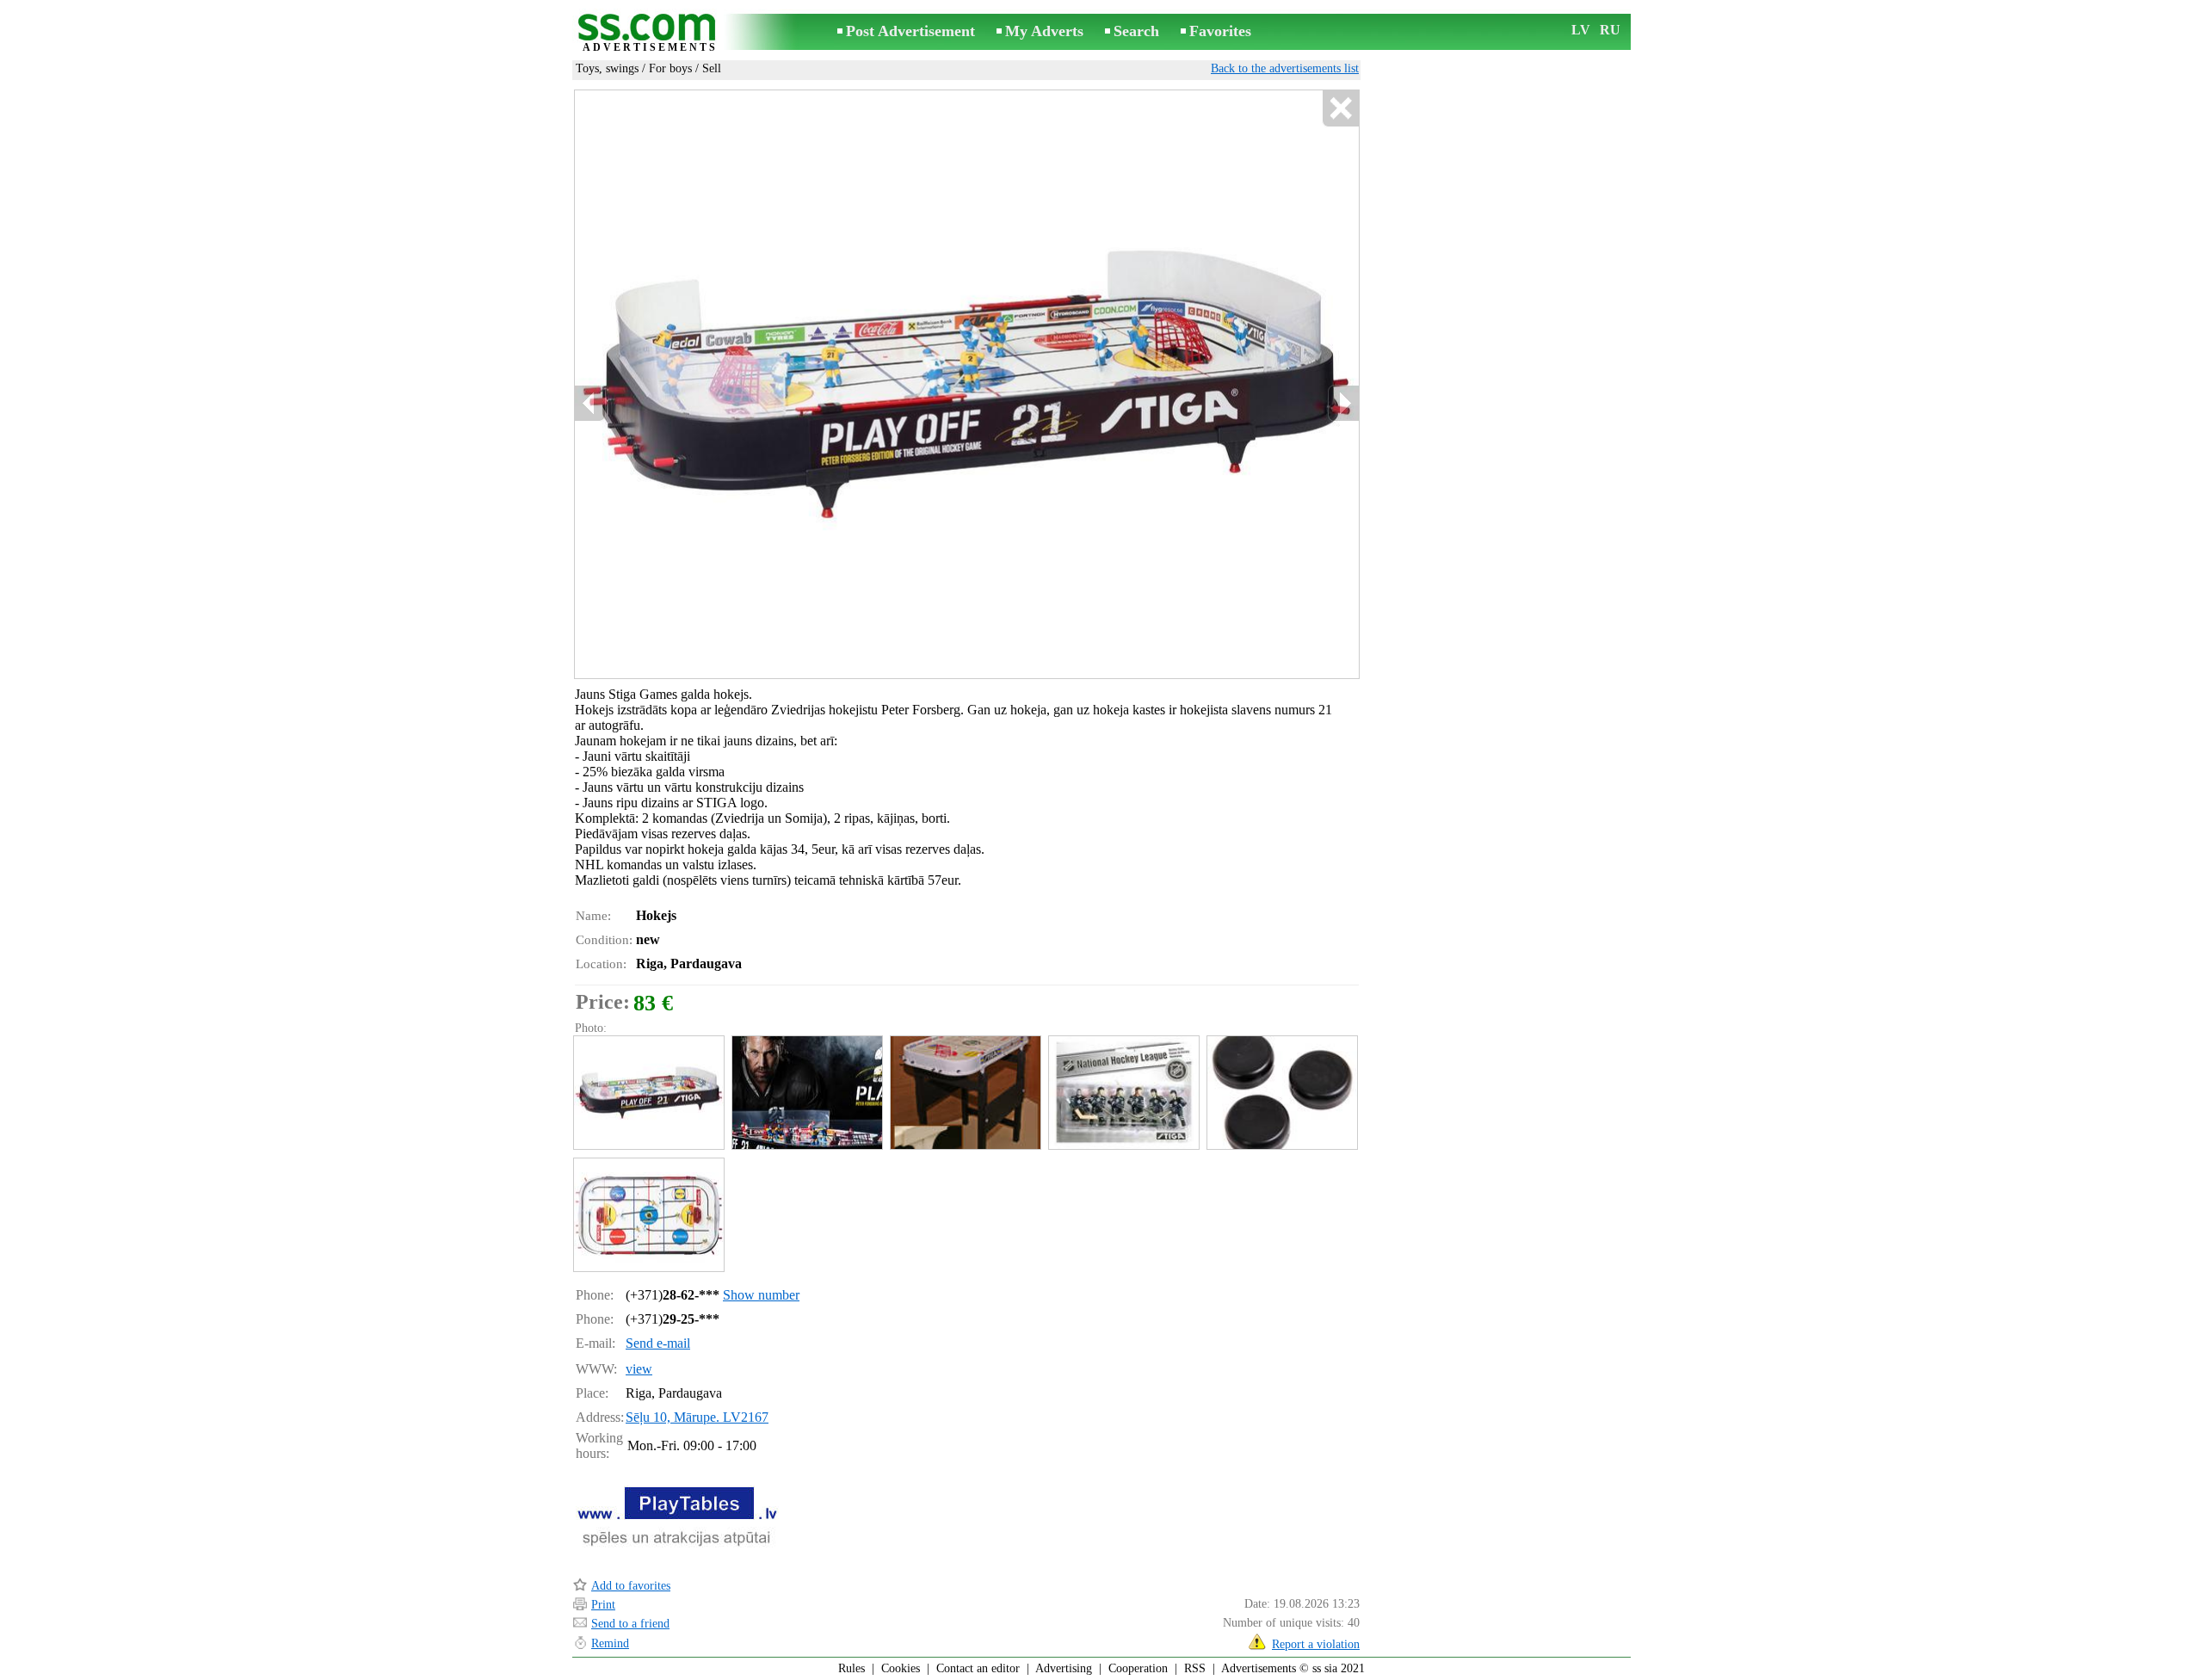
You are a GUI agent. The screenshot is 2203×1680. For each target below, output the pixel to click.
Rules (852, 1668)
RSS (1195, 1668)
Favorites (1220, 31)
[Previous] (590, 403)
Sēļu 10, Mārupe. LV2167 (697, 1417)
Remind (610, 1643)
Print (603, 1605)
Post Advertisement (910, 31)
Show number (761, 1295)
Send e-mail (658, 1343)
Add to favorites (631, 1586)
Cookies (901, 1668)
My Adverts (1044, 31)
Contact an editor (978, 1668)
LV (1581, 30)
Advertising (1064, 1668)
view (639, 1369)
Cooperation (1138, 1668)
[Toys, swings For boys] (648, 1093)
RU (1610, 30)
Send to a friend (630, 1624)
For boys (670, 68)
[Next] (1343, 403)
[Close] (1340, 109)
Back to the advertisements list (1285, 68)
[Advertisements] (650, 33)
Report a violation (1316, 1644)
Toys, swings (607, 68)
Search (1136, 31)
